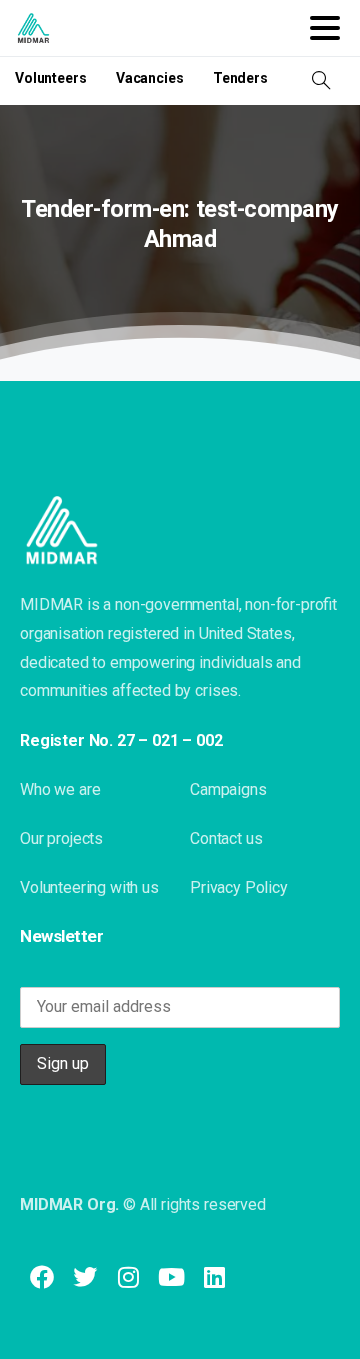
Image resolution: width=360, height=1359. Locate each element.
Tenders (240, 78)
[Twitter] (84, 1277)
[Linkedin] (214, 1277)
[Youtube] (171, 1277)
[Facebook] (41, 1277)
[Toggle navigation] (325, 28)
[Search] (321, 81)
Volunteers (50, 78)
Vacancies (150, 78)
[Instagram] (127, 1277)
